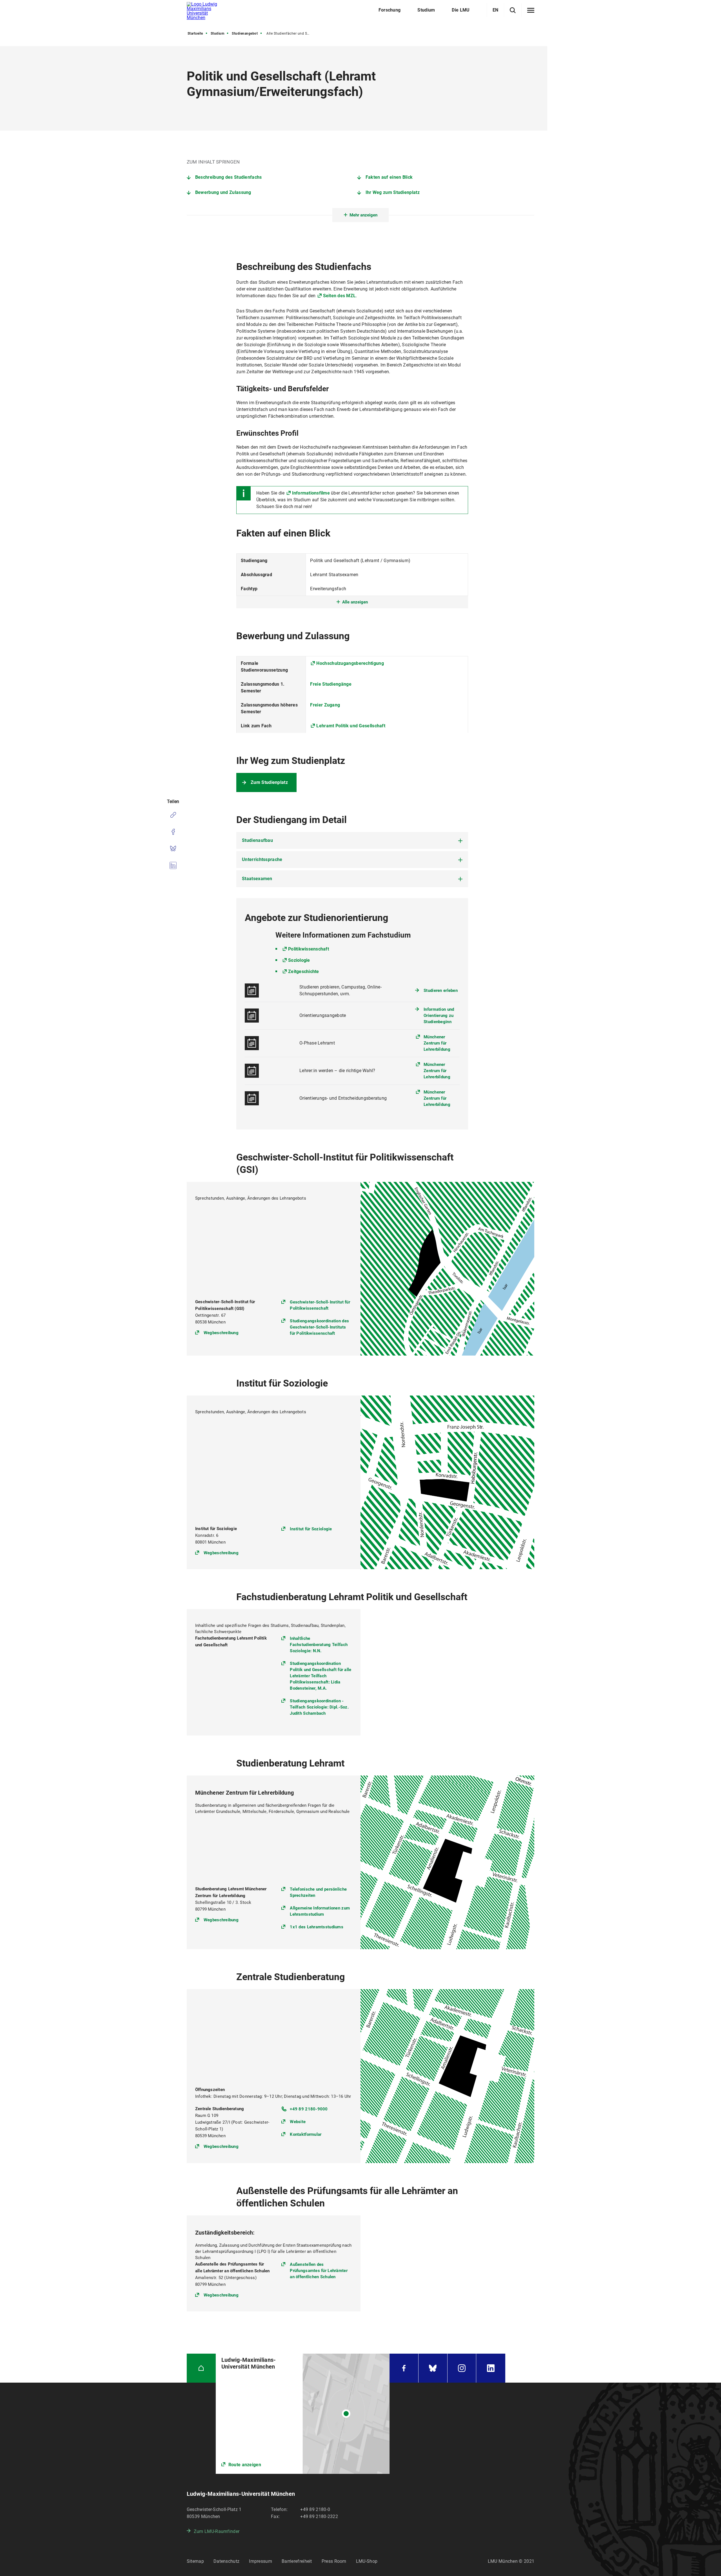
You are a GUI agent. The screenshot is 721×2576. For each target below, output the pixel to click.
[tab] (352, 840)
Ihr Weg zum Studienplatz (393, 192)
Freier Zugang (325, 705)
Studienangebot (245, 33)
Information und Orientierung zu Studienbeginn (439, 1016)
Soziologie (299, 960)
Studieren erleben (441, 990)
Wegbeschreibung (221, 1333)
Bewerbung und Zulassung (223, 192)
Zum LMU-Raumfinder (217, 2531)
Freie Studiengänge (331, 684)
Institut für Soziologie (311, 1529)
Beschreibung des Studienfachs (229, 177)
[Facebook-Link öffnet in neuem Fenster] (404, 2368)
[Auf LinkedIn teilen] (173, 866)
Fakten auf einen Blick (389, 177)
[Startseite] (201, 2368)
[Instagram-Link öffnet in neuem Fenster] (462, 2368)
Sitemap (195, 2561)
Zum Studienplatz (269, 782)
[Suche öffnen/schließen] (513, 10)
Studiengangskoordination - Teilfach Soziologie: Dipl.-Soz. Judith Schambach (319, 1707)
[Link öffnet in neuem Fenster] (303, 2414)
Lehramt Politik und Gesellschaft (351, 726)
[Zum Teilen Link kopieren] (173, 815)
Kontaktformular (306, 2134)
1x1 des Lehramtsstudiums (317, 1927)
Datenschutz (226, 2561)
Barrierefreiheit (297, 2561)
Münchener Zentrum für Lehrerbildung (437, 1043)
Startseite (195, 33)
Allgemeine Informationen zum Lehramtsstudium (320, 1911)
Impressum (261, 2561)
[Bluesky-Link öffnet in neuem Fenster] (433, 2368)
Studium (218, 33)
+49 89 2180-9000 (309, 2109)
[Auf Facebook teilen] (173, 832)
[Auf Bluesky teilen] (173, 849)
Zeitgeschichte (304, 971)
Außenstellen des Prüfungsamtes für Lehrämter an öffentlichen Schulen (319, 2271)
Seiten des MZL (340, 296)
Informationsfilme (311, 493)
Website (298, 2122)
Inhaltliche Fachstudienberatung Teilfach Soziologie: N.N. (319, 1645)
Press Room (334, 2561)
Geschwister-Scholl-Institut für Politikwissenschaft (320, 1305)
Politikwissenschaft (309, 949)
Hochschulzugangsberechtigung (350, 663)
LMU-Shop (367, 2561)
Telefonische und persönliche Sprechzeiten (318, 1892)
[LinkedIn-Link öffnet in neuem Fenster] (491, 2368)
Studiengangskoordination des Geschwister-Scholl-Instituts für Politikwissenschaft (319, 1327)
